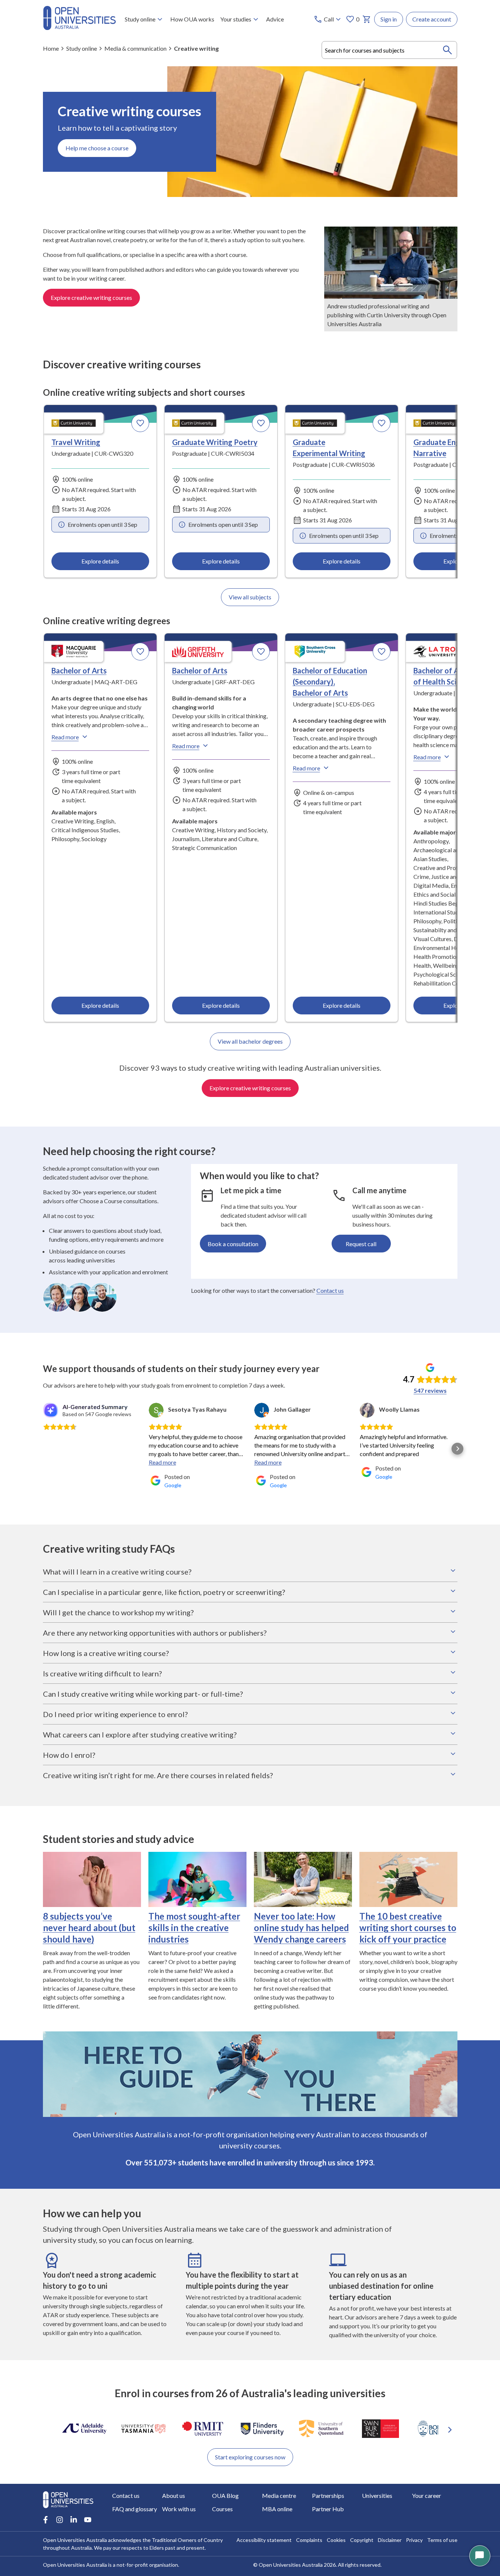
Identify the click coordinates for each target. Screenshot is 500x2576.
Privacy (414, 2540)
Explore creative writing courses (91, 297)
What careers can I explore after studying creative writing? (140, 1734)
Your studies (236, 19)
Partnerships (328, 2495)
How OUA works (192, 19)
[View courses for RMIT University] (203, 2429)
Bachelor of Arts (79, 670)
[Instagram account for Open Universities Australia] (60, 2520)
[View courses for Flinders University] (262, 2429)
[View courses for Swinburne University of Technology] (380, 2429)
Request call (361, 1244)
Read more (65, 737)
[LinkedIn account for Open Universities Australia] (74, 2520)
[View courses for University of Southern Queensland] (321, 2429)
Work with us (179, 2509)
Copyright (362, 2540)
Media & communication (135, 48)
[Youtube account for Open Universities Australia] (88, 2520)
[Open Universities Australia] (79, 28)
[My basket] (367, 19)
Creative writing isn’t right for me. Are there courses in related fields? (158, 1775)
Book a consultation (233, 1244)
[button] (43, 1449)
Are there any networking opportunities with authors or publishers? (155, 1633)
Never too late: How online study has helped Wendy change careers (301, 1928)
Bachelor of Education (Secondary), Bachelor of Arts (330, 682)
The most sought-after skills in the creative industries (194, 1928)
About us (174, 2495)
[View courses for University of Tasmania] (144, 2429)
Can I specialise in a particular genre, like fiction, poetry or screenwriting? (164, 1592)
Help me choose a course (97, 148)
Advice (275, 19)
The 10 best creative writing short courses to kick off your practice (408, 1928)
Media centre (279, 2495)
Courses (222, 2509)
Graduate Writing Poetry (215, 442)
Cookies (336, 2540)
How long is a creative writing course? (106, 1653)
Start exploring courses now (250, 2457)
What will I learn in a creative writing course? (117, 1572)
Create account (432, 19)
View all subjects (250, 597)
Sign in (389, 19)
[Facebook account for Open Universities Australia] (46, 2520)
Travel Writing (76, 442)
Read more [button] (162, 1462)
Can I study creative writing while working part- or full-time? (143, 1694)
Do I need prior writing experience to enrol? (115, 1714)
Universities (377, 2495)
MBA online (277, 2509)
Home (51, 48)
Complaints (309, 2540)
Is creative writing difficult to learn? (102, 1673)
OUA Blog (225, 2495)
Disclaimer (390, 2540)
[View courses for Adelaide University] (84, 2429)
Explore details (100, 561)
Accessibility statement (264, 2540)
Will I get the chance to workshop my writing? (118, 1612)
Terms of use (442, 2540)
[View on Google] (156, 1410)
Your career (427, 2495)
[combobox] (390, 50)
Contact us (330, 1290)
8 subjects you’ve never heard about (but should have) (89, 1928)
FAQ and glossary (135, 2509)
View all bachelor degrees (250, 1041)
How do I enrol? (69, 1755)
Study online (140, 19)
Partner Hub (328, 2509)
